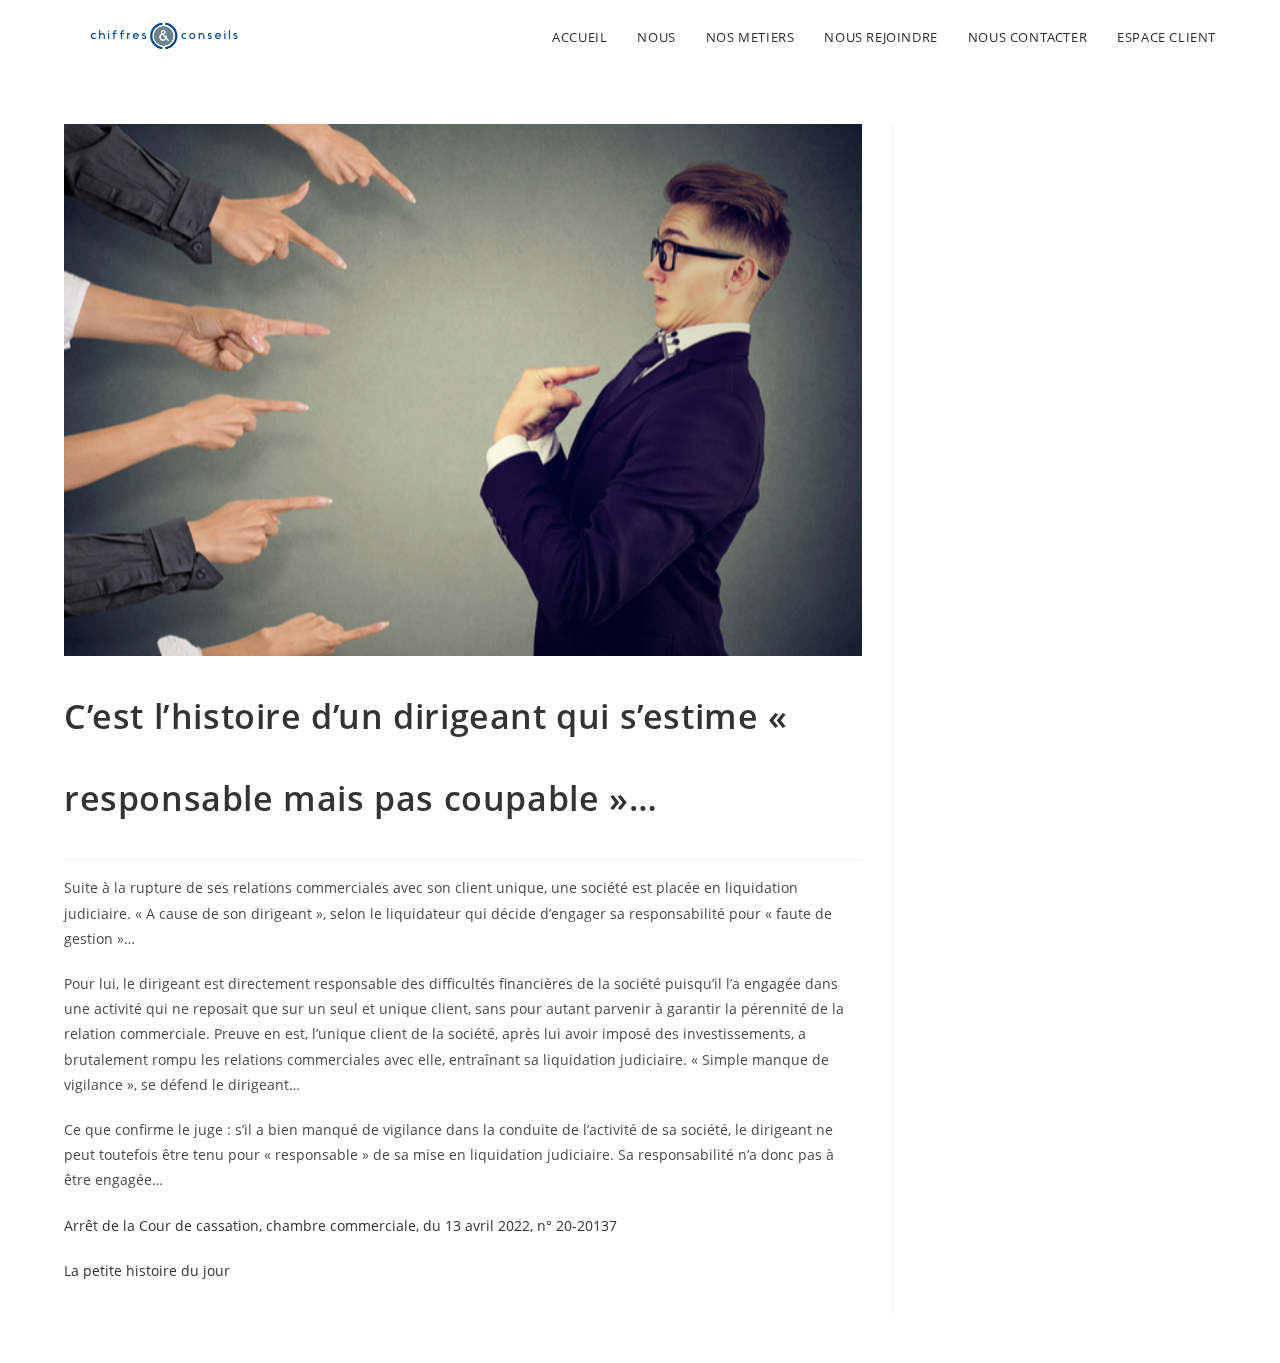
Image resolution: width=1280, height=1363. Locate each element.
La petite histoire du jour (147, 1270)
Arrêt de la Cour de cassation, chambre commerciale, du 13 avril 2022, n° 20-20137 (340, 1225)
